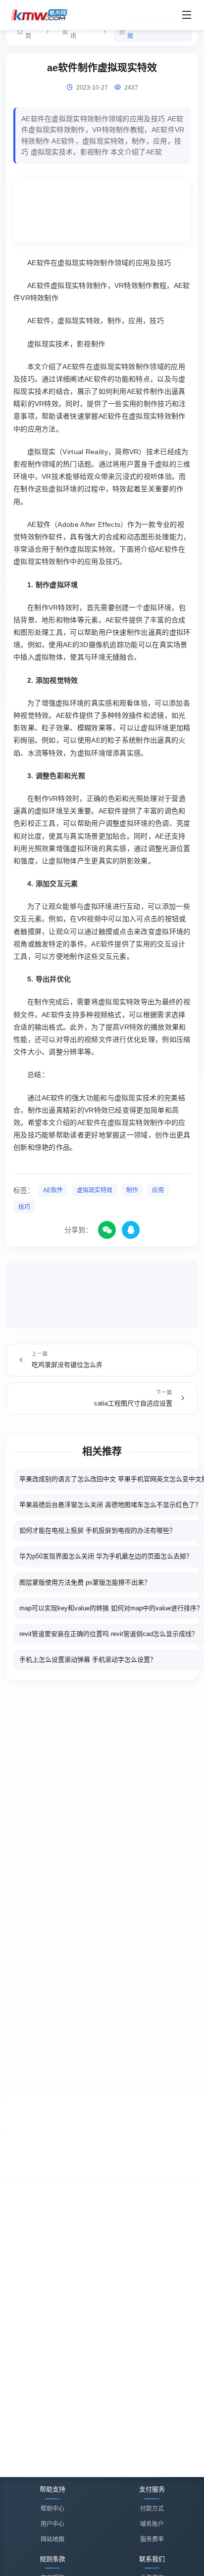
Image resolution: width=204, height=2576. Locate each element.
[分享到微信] (107, 1230)
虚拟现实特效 (95, 1190)
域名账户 (152, 2524)
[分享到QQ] (131, 1230)
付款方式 (152, 2509)
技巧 (24, 1207)
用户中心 (52, 2524)
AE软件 (53, 1190)
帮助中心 (52, 2509)
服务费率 (152, 2539)
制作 (132, 1190)
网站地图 (52, 2539)
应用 (158, 1190)
